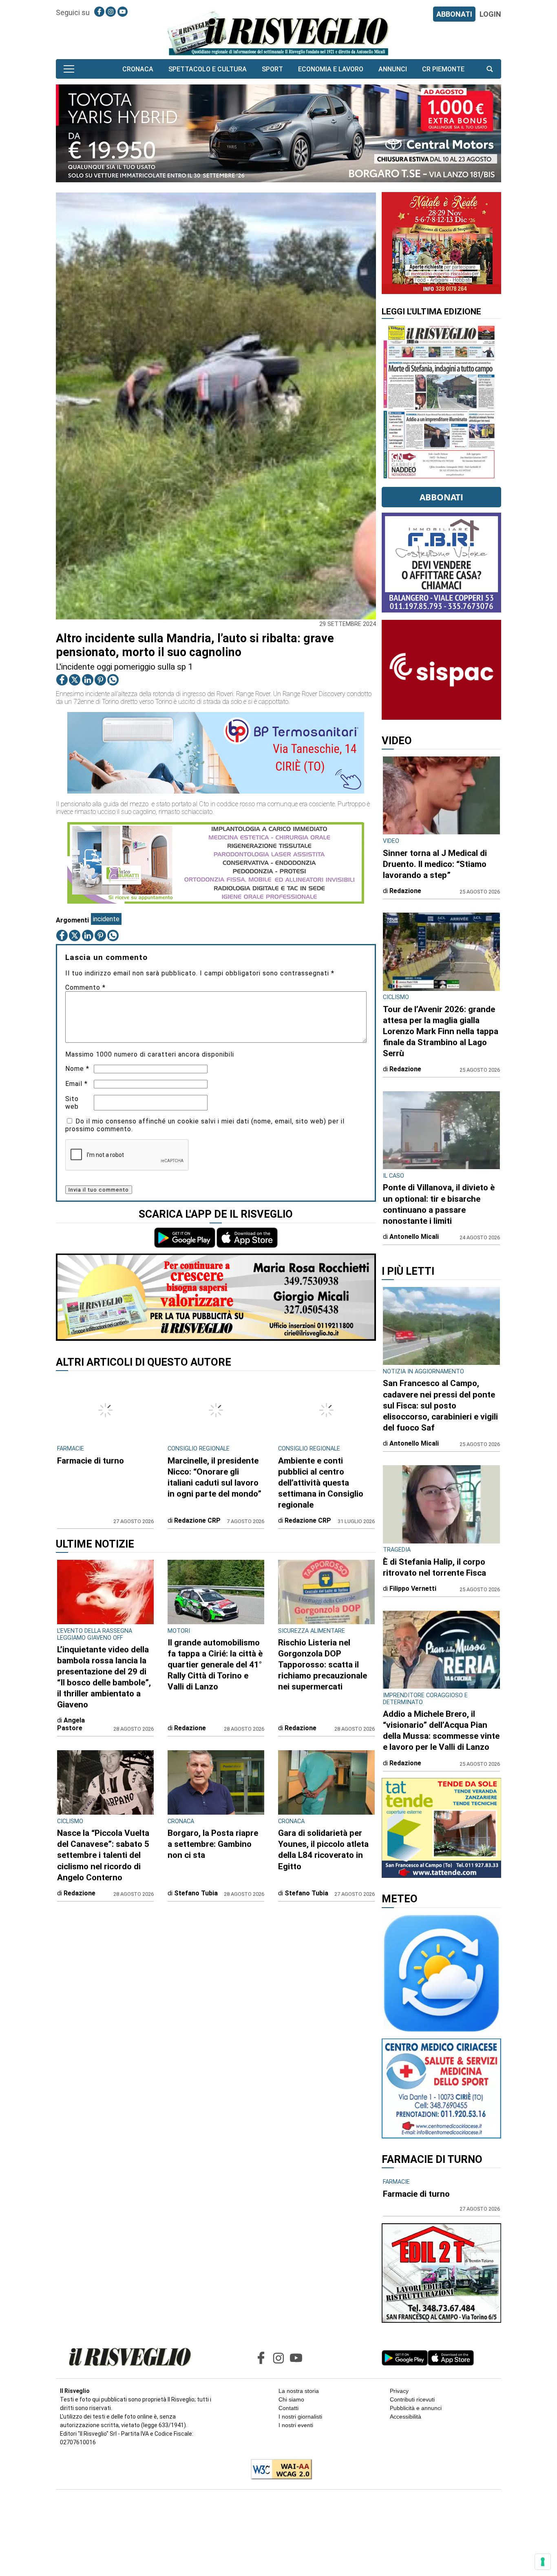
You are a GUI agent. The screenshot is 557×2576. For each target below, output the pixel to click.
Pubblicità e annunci (416, 2408)
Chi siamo (291, 2399)
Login (490, 14)
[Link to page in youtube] (123, 12)
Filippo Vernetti (413, 1589)
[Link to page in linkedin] (88, 680)
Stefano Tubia (196, 1893)
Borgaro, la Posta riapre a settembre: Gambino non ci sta (213, 1844)
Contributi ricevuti (412, 2399)
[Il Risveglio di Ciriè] (278, 33)
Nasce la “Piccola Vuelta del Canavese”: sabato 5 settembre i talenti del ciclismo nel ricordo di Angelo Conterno (103, 1855)
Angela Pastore (71, 1724)
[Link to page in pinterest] (100, 680)
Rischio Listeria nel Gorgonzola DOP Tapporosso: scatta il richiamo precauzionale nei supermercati (323, 1665)
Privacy (399, 2391)
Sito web (72, 1103)
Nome (77, 1069)
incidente (106, 919)
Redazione (190, 1728)
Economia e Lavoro (331, 69)
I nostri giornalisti (300, 2417)
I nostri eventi (296, 2425)
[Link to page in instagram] (111, 12)
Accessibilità (406, 2417)
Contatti (288, 2408)
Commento (85, 987)
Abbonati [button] (441, 497)
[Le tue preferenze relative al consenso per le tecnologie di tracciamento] (543, 2562)
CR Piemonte (443, 69)
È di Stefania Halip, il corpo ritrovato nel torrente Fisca (434, 1567)
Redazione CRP (197, 1520)
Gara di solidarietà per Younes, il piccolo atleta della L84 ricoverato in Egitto (323, 1850)
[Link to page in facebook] (99, 12)
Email (76, 1084)
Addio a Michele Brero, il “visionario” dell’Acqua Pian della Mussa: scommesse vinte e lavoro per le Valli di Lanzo (441, 1730)
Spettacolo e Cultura (208, 69)
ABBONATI (454, 14)
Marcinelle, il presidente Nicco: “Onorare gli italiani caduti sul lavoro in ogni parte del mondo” (214, 1477)
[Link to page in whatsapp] (113, 680)
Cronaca (138, 69)
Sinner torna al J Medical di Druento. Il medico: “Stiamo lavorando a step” (435, 864)
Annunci (393, 69)
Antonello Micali (414, 1237)
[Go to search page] (490, 69)
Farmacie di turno (91, 1461)
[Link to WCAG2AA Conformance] (278, 2470)
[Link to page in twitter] (75, 680)
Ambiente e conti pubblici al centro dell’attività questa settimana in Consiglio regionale (321, 1483)
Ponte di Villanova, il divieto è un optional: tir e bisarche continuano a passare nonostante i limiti (439, 1204)
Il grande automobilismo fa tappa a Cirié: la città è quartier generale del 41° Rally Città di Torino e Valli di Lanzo (215, 1665)
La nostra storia (299, 2391)
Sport (272, 69)
